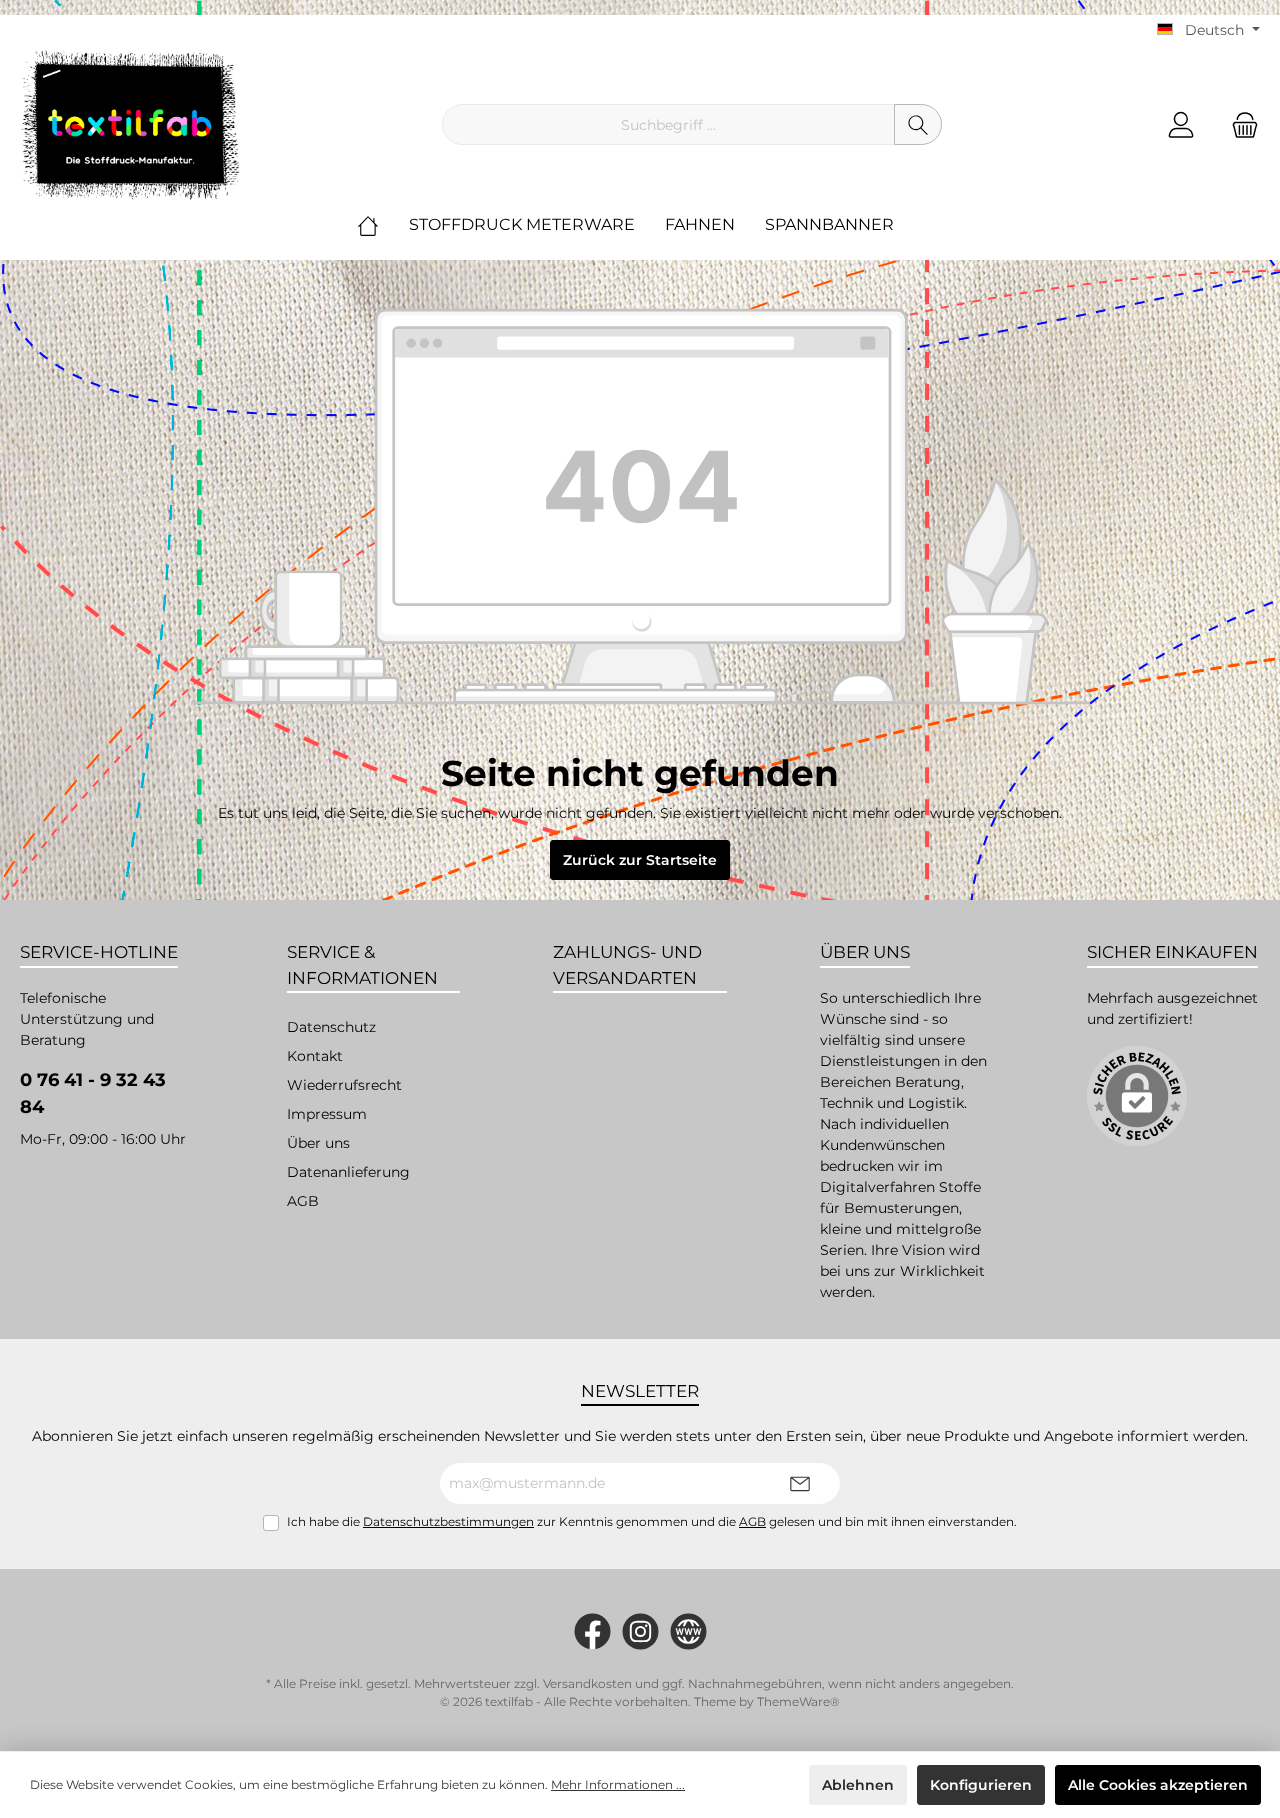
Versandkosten (587, 1683)
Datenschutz (331, 1027)
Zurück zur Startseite (640, 860)
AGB (303, 1201)
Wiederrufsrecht (344, 1085)
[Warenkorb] (1239, 124)
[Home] (383, 225)
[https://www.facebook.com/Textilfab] (592, 1631)
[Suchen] (918, 124)
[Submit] (800, 1483)
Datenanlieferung (348, 1172)
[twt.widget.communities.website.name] (688, 1631)
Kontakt (315, 1056)
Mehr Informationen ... (618, 1784)
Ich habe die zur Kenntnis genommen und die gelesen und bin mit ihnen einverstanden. (652, 1521)
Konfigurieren (981, 1785)
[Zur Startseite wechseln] (130, 125)
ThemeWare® (798, 1701)
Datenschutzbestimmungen (448, 1521)
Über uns (318, 1143)
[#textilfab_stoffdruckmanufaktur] (640, 1631)
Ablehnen (858, 1785)
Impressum (327, 1114)
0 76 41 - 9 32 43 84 (93, 1093)
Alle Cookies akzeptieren (1158, 1785)
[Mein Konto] (1181, 124)
